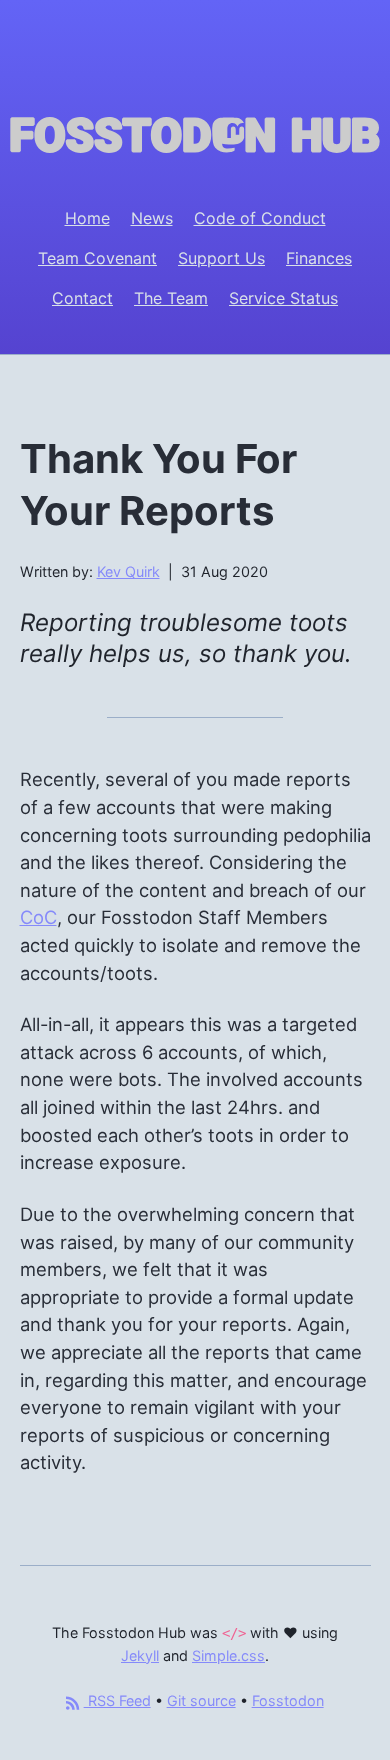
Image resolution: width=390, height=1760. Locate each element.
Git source (201, 1700)
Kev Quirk (128, 571)
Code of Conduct (260, 218)
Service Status (283, 298)
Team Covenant (97, 258)
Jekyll (140, 1655)
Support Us (221, 258)
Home (87, 218)
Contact (82, 298)
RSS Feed (117, 1700)
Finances (319, 258)
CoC (38, 917)
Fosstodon (288, 1700)
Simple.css (228, 1655)
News (152, 218)
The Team (171, 298)
